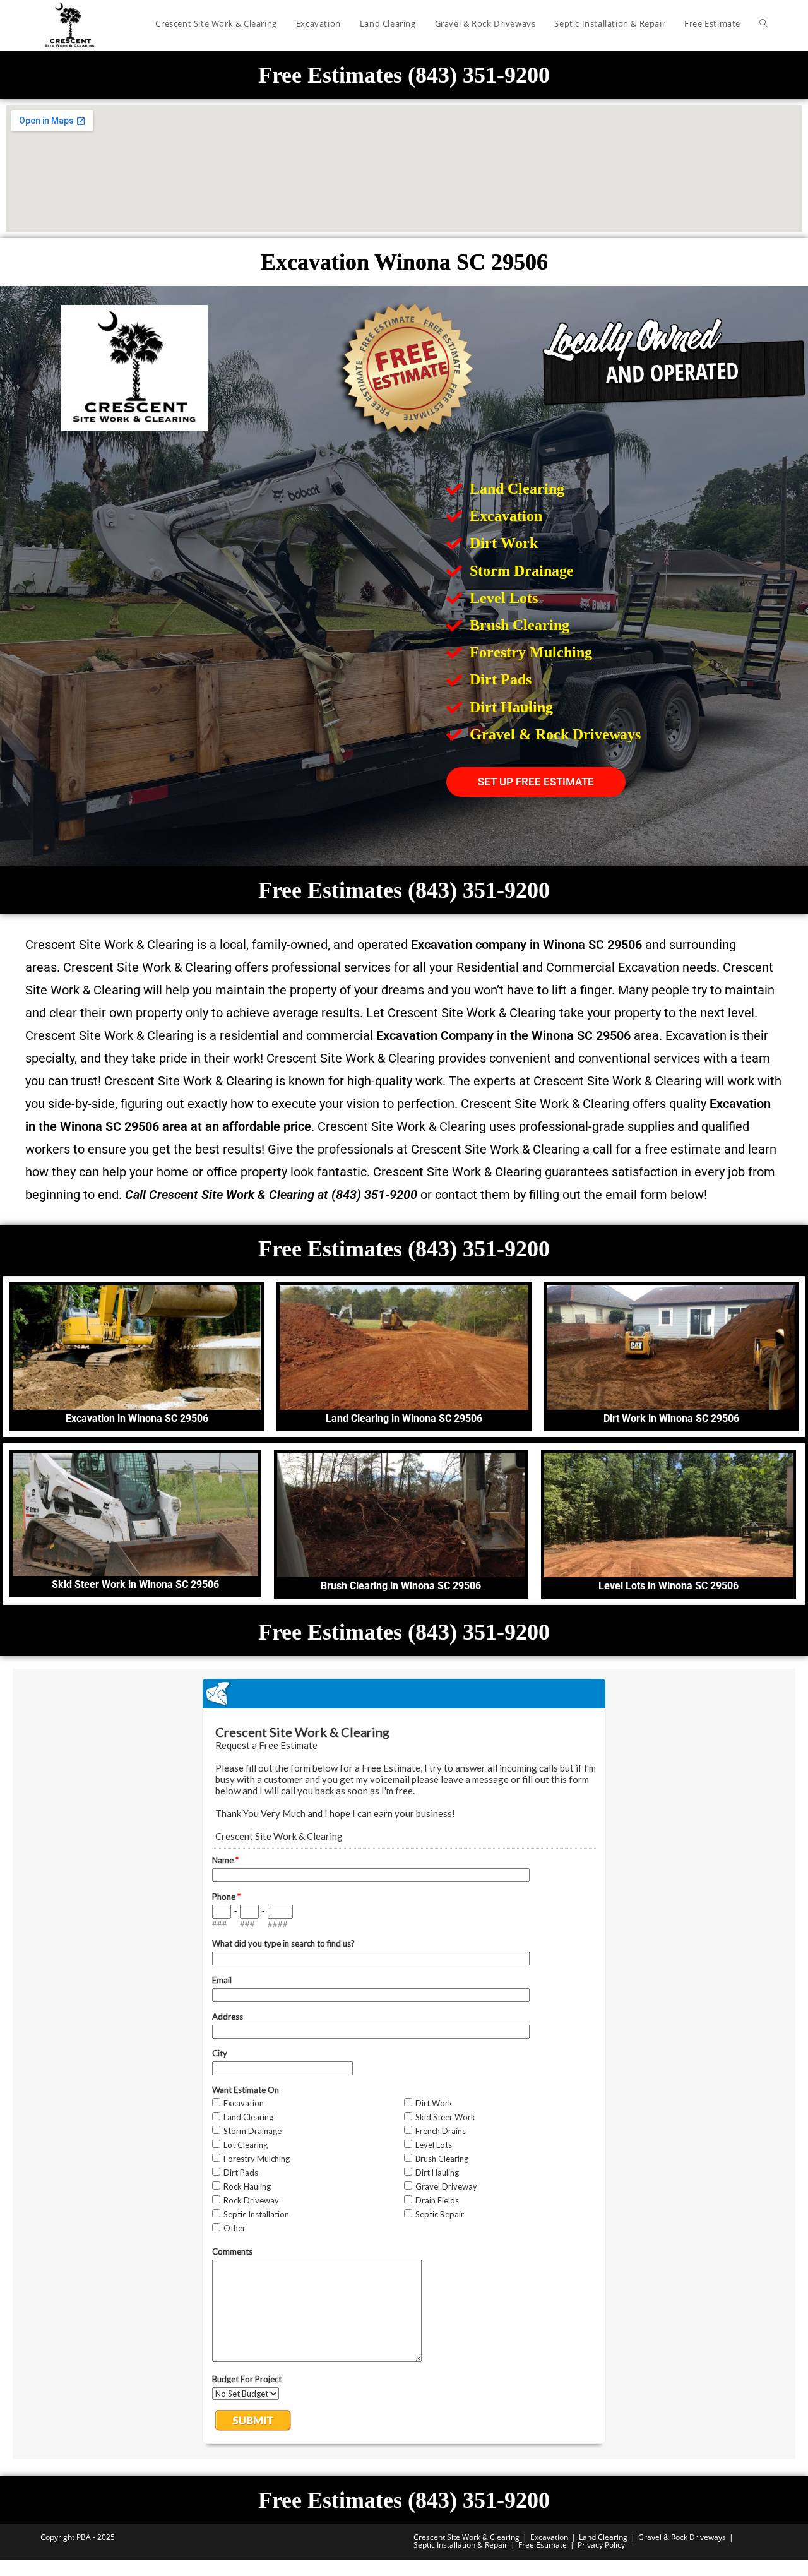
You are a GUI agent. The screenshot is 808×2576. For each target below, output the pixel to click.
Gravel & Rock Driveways (682, 2537)
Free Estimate (543, 2545)
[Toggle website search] (763, 23)
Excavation (549, 2537)
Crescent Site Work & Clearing (466, 2537)
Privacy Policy (601, 2545)
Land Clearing (603, 2537)
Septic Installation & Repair (460, 2545)
